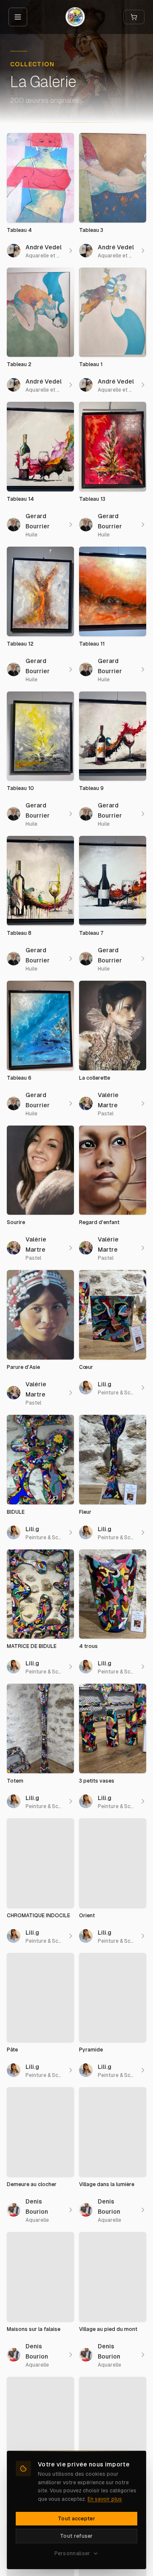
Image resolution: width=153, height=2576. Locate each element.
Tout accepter (76, 2519)
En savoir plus (105, 2499)
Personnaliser (72, 2553)
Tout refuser (76, 2536)
